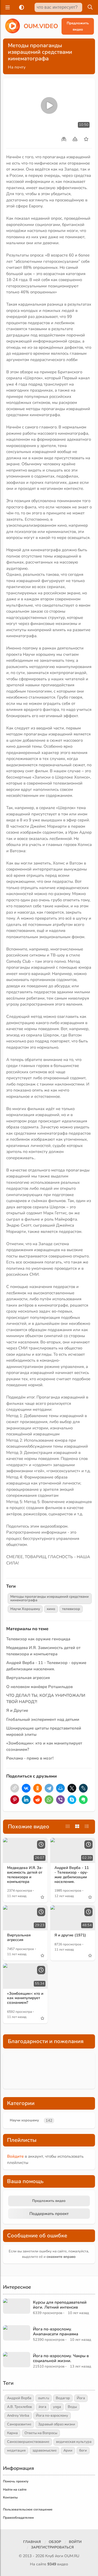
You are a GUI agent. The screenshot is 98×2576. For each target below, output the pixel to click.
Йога (81, 2398)
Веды (72, 2407)
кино (51, 1609)
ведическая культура (74, 2442)
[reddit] (38, 1800)
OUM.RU (72, 2556)
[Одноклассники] (38, 1788)
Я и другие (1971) (70, 1935)
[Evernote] (83, 1800)
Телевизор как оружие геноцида (38, 1639)
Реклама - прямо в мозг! (30, 1758)
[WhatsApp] (49, 1800)
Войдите (15, 2156)
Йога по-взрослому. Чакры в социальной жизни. (61, 2358)
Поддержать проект (49, 2214)
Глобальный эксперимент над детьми (43, 1719)
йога (42, 2407)
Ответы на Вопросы (41, 2433)
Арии (68, 2450)
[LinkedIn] (26, 1800)
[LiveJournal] (83, 1788)
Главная (32, 2542)
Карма (12, 2433)
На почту (17, 67)
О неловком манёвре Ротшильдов (39, 1687)
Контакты (10, 2497)
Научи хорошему (24, 2120)
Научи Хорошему (25, 1609)
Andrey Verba (18, 2416)
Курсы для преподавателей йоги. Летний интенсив (60, 2305)
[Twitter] (72, 1788)
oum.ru (44, 2398)
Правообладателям (18, 2518)
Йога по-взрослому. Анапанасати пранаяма (56, 2331)
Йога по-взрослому (52, 2416)
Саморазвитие (19, 2424)
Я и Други (16, 1710)
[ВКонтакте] (26, 1788)
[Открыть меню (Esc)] (7, 7)
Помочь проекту (16, 2481)
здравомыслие (45, 2450)
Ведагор (63, 2398)
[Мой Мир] (60, 1788)
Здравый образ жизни (57, 2424)
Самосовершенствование (28, 2442)
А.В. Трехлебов (19, 2407)
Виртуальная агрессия (28, 1678)
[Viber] (60, 1800)
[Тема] (20, 7)
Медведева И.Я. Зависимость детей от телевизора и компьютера (25, 1875)
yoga (57, 2407)
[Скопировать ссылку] (15, 1788)
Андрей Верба (19, 2398)
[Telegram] (49, 1788)
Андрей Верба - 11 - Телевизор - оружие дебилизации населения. (72, 1875)
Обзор (55, 2542)
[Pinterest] (15, 1800)
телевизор (71, 1609)
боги (83, 2450)
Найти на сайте (15, 2489)
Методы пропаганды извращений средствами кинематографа (50, 1598)
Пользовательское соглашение (28, 2509)
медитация (16, 2450)
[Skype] (72, 1800)
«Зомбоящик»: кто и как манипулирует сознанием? (25, 1998)
